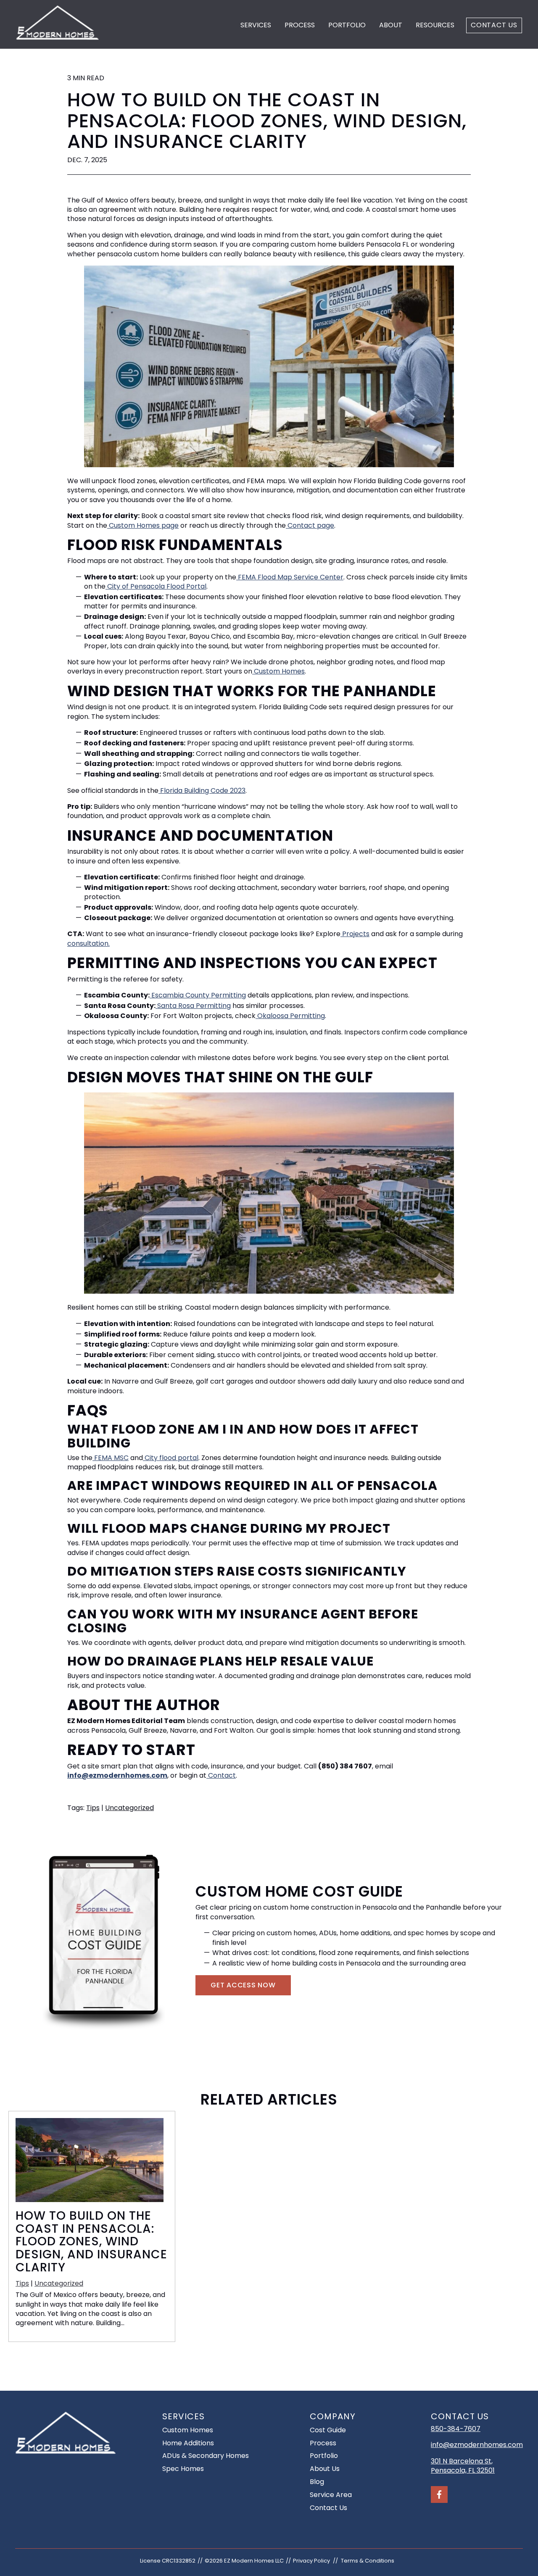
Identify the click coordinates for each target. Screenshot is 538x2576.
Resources (435, 25)
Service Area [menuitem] (331, 2495)
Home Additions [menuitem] (188, 2443)
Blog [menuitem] (317, 2482)
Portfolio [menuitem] (324, 2456)
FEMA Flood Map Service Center (290, 577)
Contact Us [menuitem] (328, 2508)
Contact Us (494, 25)
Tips (93, 1808)
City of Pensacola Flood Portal (156, 586)
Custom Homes (278, 671)
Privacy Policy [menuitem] (311, 2561)
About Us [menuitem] (325, 2469)
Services (256, 25)
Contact (221, 1775)
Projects (355, 934)
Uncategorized (129, 1808)
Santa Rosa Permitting (193, 1006)
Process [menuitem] (323, 2443)
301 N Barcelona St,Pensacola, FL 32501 (463, 2466)
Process (300, 25)
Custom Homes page (143, 525)
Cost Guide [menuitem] (328, 2430)
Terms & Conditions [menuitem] (368, 2561)
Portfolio (347, 25)
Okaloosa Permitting (290, 1016)
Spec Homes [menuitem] (183, 2469)
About (391, 25)
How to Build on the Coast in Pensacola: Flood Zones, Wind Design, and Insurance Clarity (91, 2242)
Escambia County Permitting (198, 995)
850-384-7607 (456, 2429)
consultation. (88, 943)
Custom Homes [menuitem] (188, 2430)
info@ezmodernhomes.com (477, 2445)
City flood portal (171, 1458)
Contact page (310, 525)
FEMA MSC (111, 1458)
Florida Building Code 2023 (202, 791)
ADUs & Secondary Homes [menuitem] (206, 2456)
